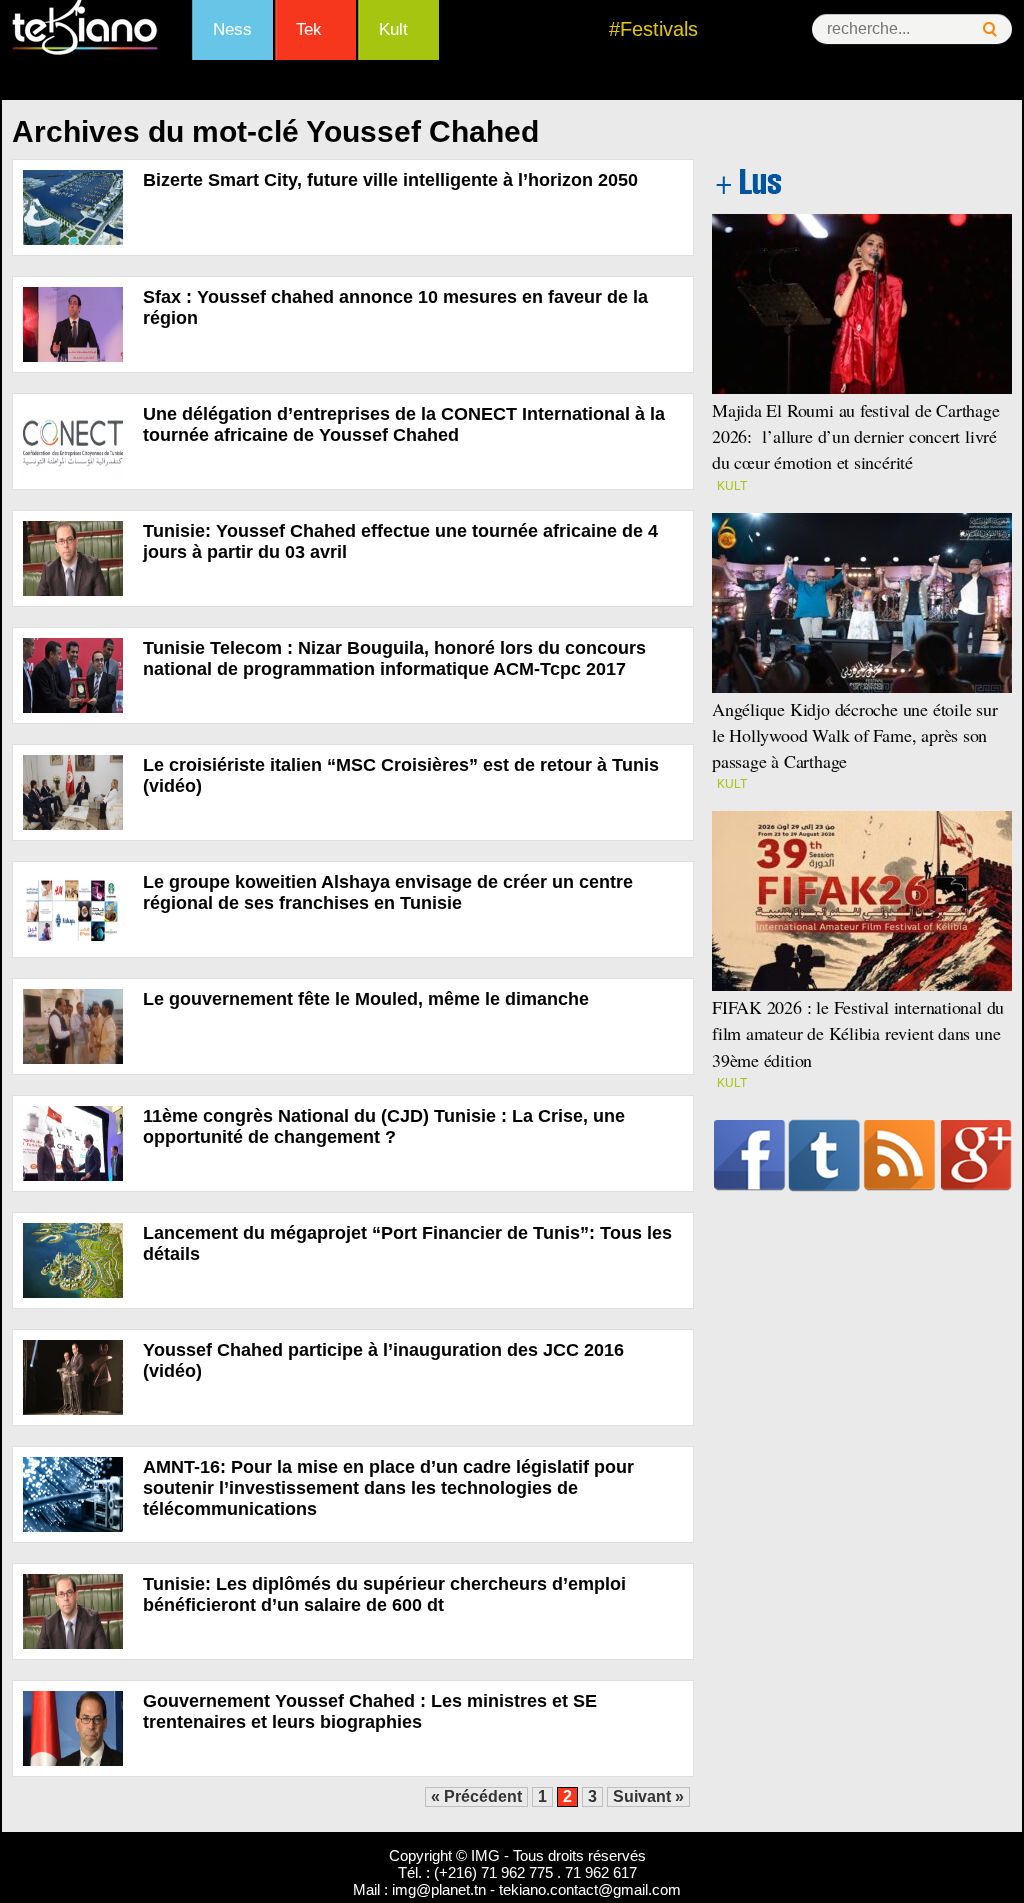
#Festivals (653, 29)
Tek (309, 29)
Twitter (824, 1155)
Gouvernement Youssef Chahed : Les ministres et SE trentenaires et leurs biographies (370, 1711)
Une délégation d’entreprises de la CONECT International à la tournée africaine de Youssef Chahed (404, 424)
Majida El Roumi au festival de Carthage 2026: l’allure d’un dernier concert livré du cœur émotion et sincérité (856, 436)
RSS (899, 1155)
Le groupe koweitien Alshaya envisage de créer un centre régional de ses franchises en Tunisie (388, 892)
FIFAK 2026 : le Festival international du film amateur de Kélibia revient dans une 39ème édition (858, 1033)
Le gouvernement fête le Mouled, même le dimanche (366, 999)
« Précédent (476, 1796)
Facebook (749, 1155)
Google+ (976, 1155)
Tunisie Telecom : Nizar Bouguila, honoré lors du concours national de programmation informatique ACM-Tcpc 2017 (394, 658)
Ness (232, 29)
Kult (393, 29)
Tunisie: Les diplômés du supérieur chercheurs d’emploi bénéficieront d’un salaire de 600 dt (384, 1594)
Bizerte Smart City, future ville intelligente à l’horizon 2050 (390, 180)
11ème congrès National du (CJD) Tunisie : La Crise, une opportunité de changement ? (384, 1126)
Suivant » (648, 1796)
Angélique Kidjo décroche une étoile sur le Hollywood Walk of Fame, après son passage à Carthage (855, 735)
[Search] (990, 29)
